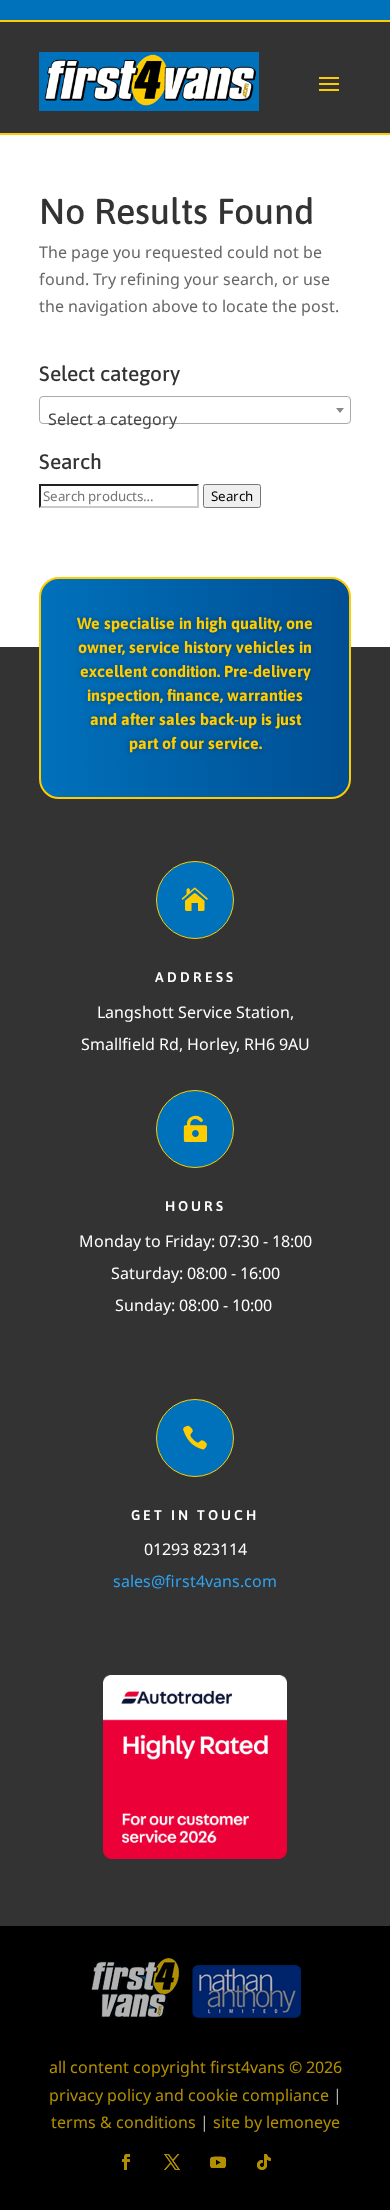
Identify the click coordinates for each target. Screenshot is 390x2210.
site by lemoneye (276, 2122)
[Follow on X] (172, 2162)
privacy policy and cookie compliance (189, 2095)
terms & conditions (123, 2122)
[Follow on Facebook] (126, 2162)
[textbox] (195, 419)
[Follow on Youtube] (218, 2162)
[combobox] (195, 410)
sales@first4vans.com (195, 1581)
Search (232, 496)
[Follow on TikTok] (264, 2162)
